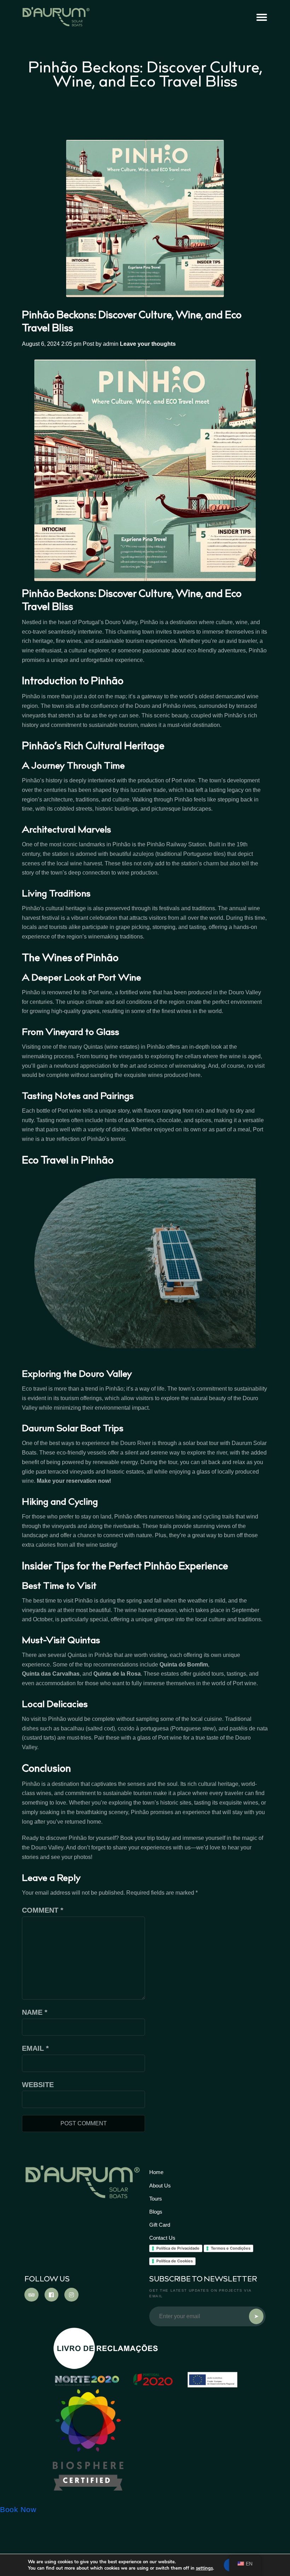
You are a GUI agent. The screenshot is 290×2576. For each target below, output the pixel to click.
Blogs (156, 2212)
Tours (156, 2199)
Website (38, 2085)
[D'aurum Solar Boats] (88, 2440)
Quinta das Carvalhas (51, 1674)
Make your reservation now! (74, 1481)
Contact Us (162, 2238)
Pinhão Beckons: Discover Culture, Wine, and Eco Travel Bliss (132, 322)
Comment (43, 1910)
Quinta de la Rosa (117, 1674)
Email (35, 2048)
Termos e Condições (231, 2248)
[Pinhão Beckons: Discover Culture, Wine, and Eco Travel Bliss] (145, 218)
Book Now (18, 2510)
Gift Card (160, 2225)
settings (204, 2568)
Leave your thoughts (148, 344)
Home (156, 2172)
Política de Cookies (175, 2261)
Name (35, 2012)
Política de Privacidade (178, 2248)
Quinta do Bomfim (184, 1665)
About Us (160, 2186)
